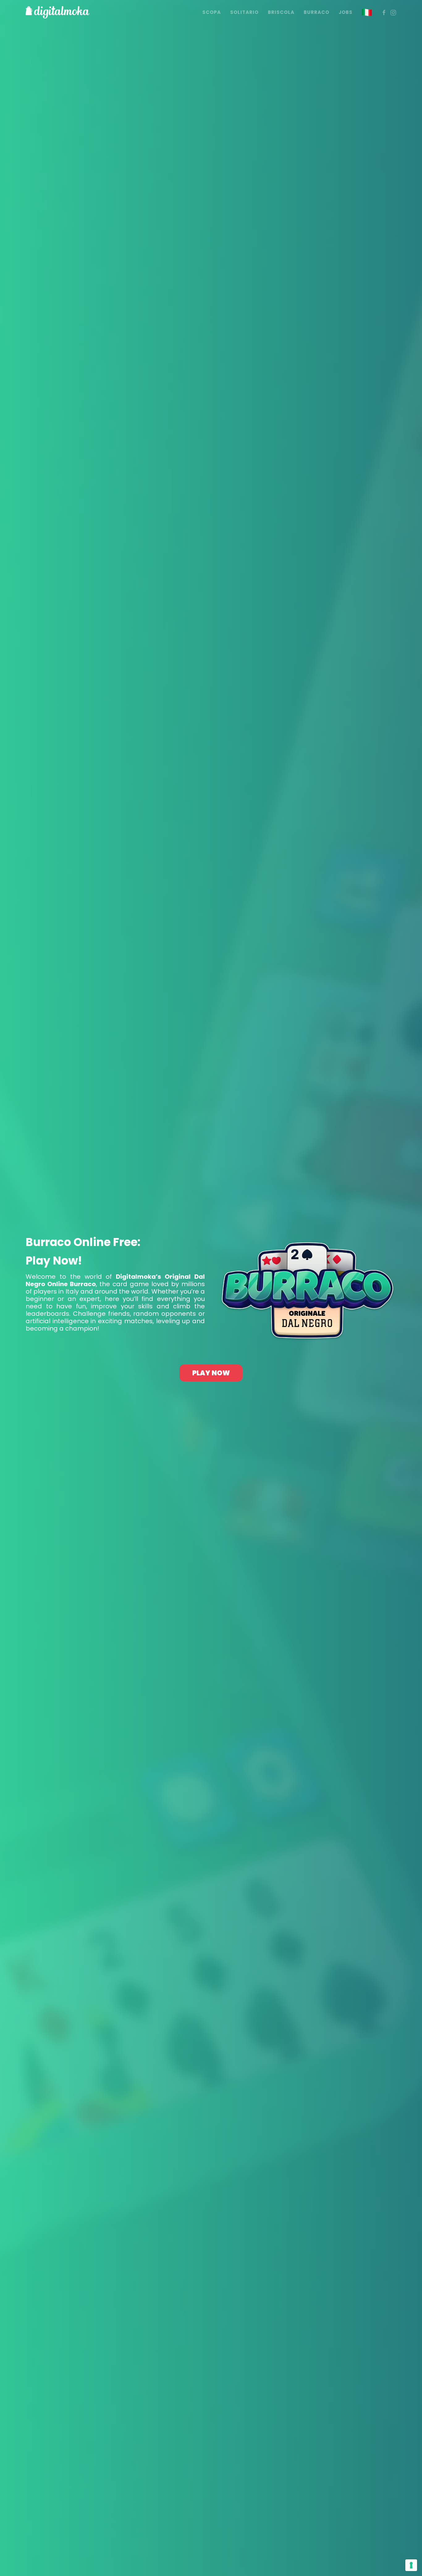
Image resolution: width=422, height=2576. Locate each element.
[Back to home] (57, 12)
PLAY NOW (211, 1373)
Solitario (244, 12)
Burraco (316, 12)
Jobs (346, 12)
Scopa (212, 12)
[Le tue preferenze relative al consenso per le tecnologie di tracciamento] (411, 2565)
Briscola (281, 12)
